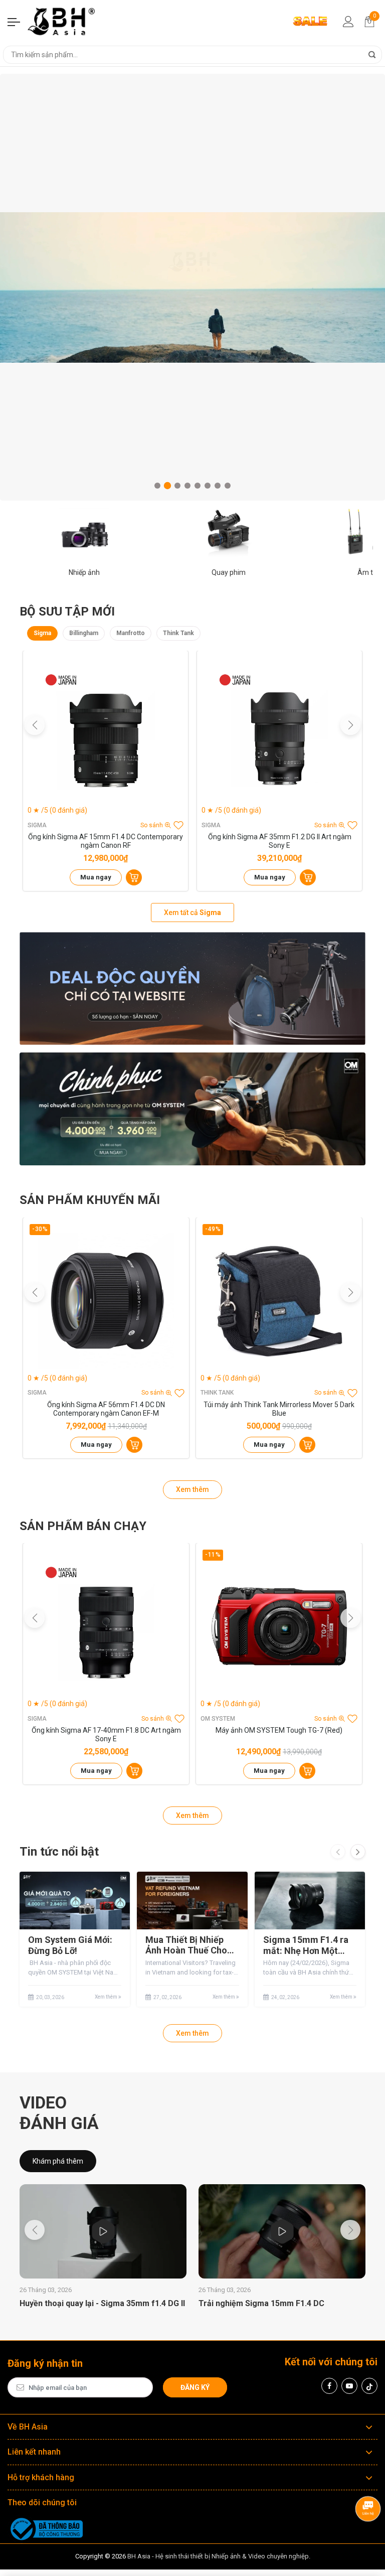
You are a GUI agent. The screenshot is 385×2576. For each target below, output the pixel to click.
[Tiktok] (369, 2386)
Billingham (84, 633)
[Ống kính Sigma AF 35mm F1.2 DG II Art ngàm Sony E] (279, 733)
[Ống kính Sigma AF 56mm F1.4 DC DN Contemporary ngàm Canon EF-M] (106, 1301)
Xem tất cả (192, 913)
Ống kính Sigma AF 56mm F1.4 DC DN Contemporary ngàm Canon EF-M (106, 1409)
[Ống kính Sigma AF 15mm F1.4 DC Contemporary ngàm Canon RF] (106, 733)
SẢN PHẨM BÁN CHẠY (83, 1526)
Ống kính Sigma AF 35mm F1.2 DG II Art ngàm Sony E (280, 841)
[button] (157, 486)
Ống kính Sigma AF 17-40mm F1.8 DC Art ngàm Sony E (106, 1734)
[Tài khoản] (348, 22)
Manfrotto (131, 633)
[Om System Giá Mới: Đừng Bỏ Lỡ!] (75, 1901)
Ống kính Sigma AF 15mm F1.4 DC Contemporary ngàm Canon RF (106, 841)
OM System (218, 1719)
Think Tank (178, 633)
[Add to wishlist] (178, 825)
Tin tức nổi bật (59, 1852)
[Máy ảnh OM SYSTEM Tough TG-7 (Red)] (279, 1626)
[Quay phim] (229, 533)
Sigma (42, 633)
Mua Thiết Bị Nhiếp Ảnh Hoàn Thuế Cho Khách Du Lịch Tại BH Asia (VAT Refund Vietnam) (189, 1945)
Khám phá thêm (58, 2161)
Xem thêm (192, 1489)
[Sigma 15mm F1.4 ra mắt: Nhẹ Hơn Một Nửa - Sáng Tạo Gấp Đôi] (310, 1901)
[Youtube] (349, 2386)
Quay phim (229, 572)
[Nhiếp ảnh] (84, 533)
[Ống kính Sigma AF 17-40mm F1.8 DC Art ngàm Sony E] (106, 1626)
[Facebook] (329, 2386)
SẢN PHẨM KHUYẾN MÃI (90, 1200)
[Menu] (14, 22)
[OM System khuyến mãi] (192, 1109)
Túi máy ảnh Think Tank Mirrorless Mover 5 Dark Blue (279, 1409)
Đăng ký (195, 2387)
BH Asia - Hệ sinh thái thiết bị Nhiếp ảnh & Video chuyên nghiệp (218, 2556)
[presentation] (338, 1852)
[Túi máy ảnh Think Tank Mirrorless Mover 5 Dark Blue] (279, 1301)
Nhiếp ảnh (84, 572)
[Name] (372, 55)
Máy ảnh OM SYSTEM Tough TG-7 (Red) (279, 1730)
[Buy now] (134, 877)
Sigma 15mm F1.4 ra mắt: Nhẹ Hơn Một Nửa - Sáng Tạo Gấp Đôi (306, 1945)
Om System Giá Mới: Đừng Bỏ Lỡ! (70, 1945)
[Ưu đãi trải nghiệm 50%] (192, 989)
